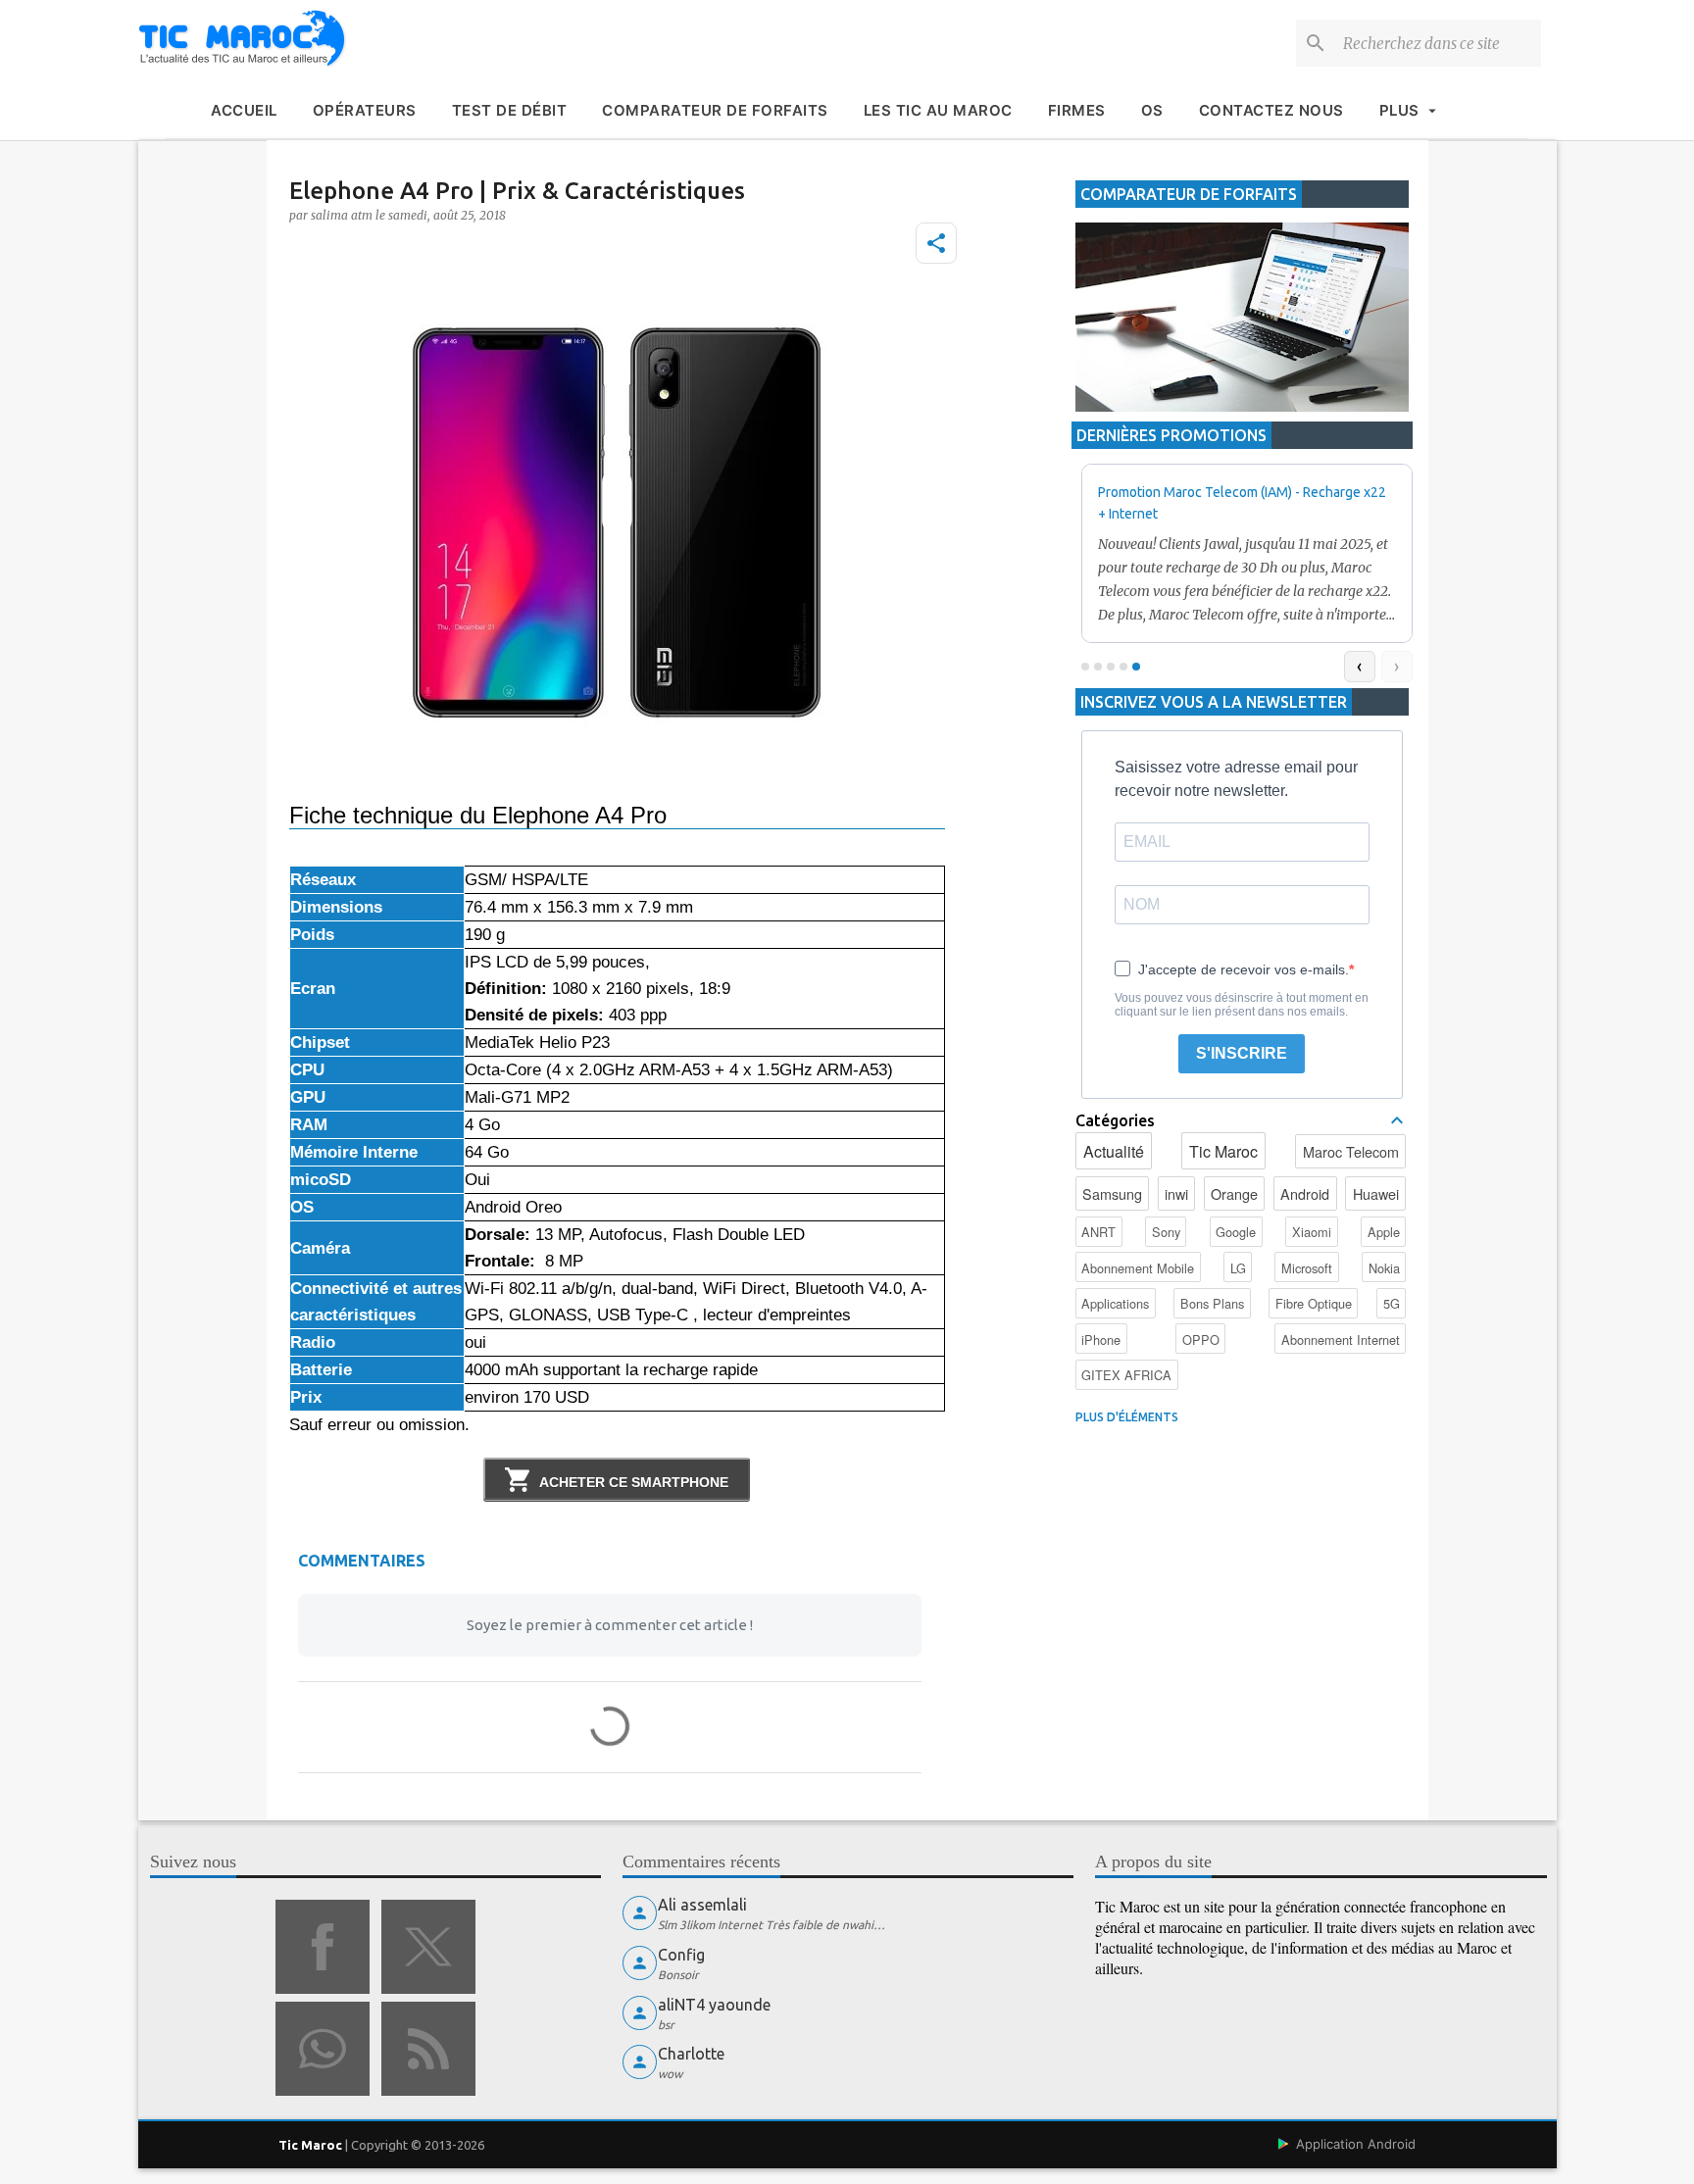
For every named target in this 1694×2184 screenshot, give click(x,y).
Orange (1234, 1193)
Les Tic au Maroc (938, 110)
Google (1236, 1232)
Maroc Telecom (1351, 1151)
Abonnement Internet (1341, 1340)
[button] (936, 243)
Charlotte (691, 2054)
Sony (1166, 1232)
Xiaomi (1312, 1232)
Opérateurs (365, 110)
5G (1392, 1303)
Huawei (1376, 1193)
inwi (1176, 1193)
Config (681, 1955)
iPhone (1101, 1340)
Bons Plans (1212, 1303)
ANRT (1098, 1232)
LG (1238, 1268)
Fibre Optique (1314, 1303)
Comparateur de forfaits (715, 110)
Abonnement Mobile (1138, 1268)
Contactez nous (1271, 110)
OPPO (1201, 1340)
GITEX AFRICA (1126, 1375)
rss (428, 2049)
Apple (1384, 1232)
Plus (1399, 110)
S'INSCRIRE (1242, 1053)
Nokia (1384, 1268)
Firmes (1077, 110)
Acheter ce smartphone (634, 1482)
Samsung (1112, 1193)
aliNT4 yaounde (714, 2005)
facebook (323, 1947)
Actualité (1114, 1151)
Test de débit (510, 110)
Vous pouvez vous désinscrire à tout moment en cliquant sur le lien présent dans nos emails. (1242, 1005)
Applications (1115, 1303)
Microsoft (1307, 1268)
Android (1305, 1193)
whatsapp (323, 2049)
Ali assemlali (702, 1905)
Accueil (244, 110)
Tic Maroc (1223, 1151)
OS (1152, 110)
